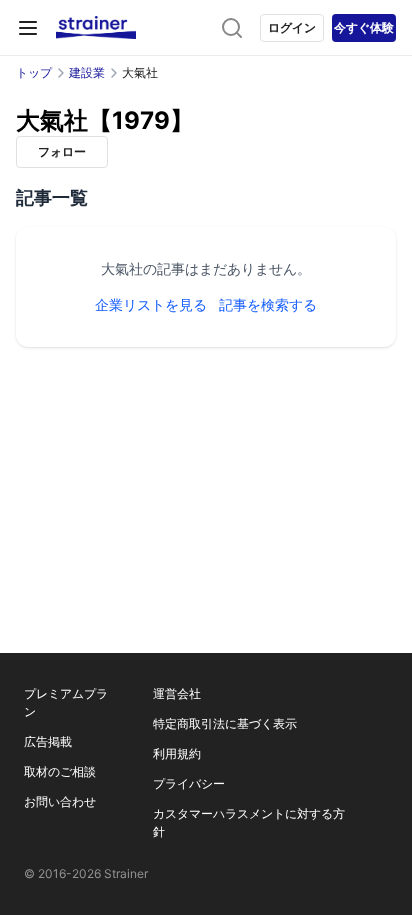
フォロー (62, 151)
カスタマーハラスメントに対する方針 (249, 822)
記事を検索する (268, 304)
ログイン (292, 27)
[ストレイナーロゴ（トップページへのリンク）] (96, 28)
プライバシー (189, 783)
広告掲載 (48, 741)
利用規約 (177, 753)
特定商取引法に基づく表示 (225, 723)
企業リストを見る (151, 304)
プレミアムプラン (66, 702)
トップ (34, 72)
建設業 (87, 72)
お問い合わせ (60, 801)
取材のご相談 (60, 771)
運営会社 (177, 693)
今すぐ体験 (364, 27)
